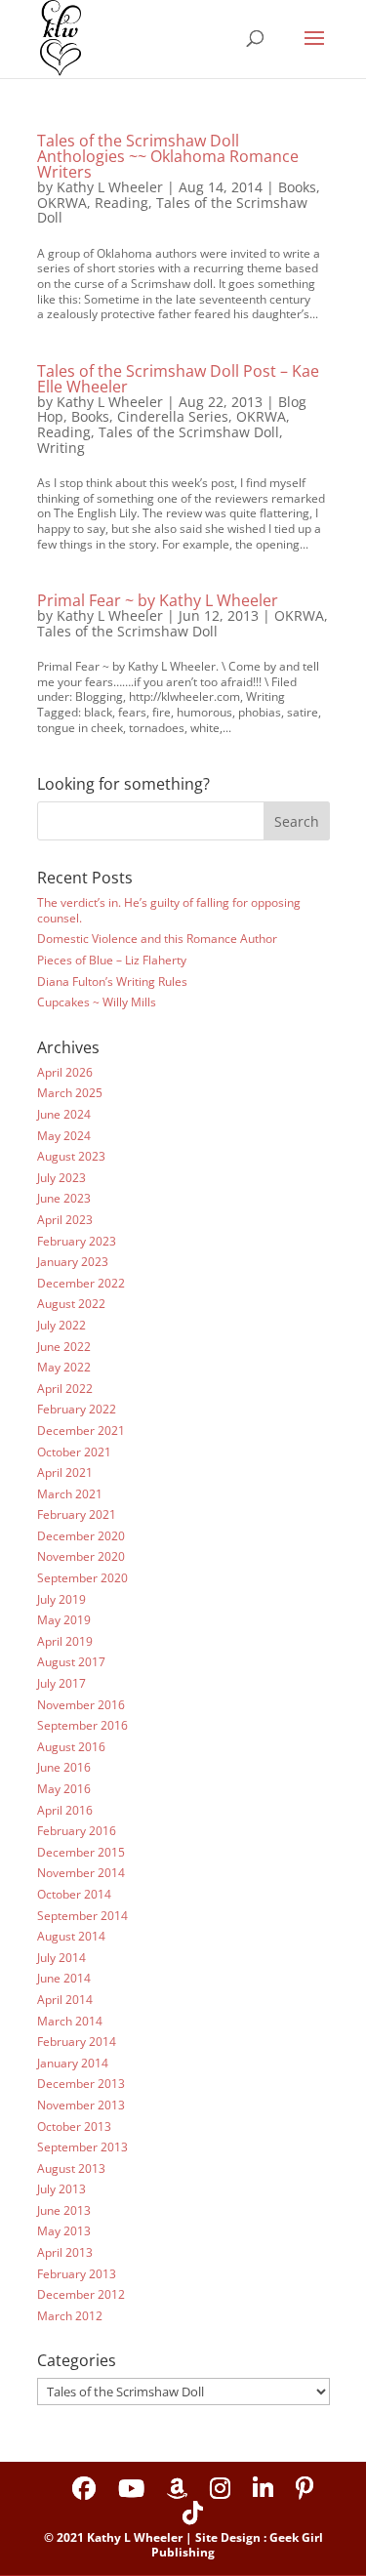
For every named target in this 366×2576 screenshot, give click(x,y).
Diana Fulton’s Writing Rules (112, 981)
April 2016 (65, 1810)
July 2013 (61, 2189)
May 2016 (64, 1789)
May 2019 (64, 1620)
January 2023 (73, 1262)
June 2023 (64, 1198)
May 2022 (64, 1367)
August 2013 (71, 2168)
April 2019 (65, 1641)
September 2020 (82, 1578)
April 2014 (65, 2000)
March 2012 (70, 2316)
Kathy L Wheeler (110, 187)
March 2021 (70, 1494)
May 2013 (64, 2231)
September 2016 (82, 1725)
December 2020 (81, 1536)
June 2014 (64, 1978)
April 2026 (65, 1072)
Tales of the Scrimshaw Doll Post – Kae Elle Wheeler (178, 379)
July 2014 (61, 1958)
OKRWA (62, 203)
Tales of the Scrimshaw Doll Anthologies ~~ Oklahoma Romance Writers (168, 156)
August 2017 (71, 1662)
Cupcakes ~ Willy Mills (97, 1002)
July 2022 (61, 1325)
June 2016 (64, 1767)
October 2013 (74, 2126)
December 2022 (81, 1283)
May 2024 (64, 1136)
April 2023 (65, 1220)
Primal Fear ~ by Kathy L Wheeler (158, 600)
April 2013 (65, 2252)
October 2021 (74, 1452)
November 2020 (81, 1556)
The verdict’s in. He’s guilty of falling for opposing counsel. (169, 910)
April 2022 (65, 1389)
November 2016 (81, 1705)
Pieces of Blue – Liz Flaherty (112, 960)
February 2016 (77, 1831)
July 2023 (61, 1178)
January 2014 (73, 2063)
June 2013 (64, 2210)
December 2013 (81, 2084)
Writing (61, 448)
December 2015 (81, 1852)
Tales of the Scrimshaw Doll (172, 210)
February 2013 (77, 2274)
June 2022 (64, 1347)
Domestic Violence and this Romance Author (157, 939)
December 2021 (81, 1431)
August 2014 (71, 1936)
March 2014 (70, 2021)
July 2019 (61, 1599)
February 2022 (77, 1409)
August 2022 (71, 1304)
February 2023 (77, 1241)
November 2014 (81, 1873)
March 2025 (70, 1093)
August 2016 (71, 1747)
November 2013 (81, 2105)
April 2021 (65, 1472)
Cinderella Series (173, 416)
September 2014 (82, 1916)
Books (297, 187)
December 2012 (81, 2294)
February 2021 (77, 1514)
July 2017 (61, 1683)
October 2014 (74, 1894)
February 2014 (77, 2042)
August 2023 (71, 1156)
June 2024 (64, 1114)
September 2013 (82, 2147)
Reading (122, 203)
